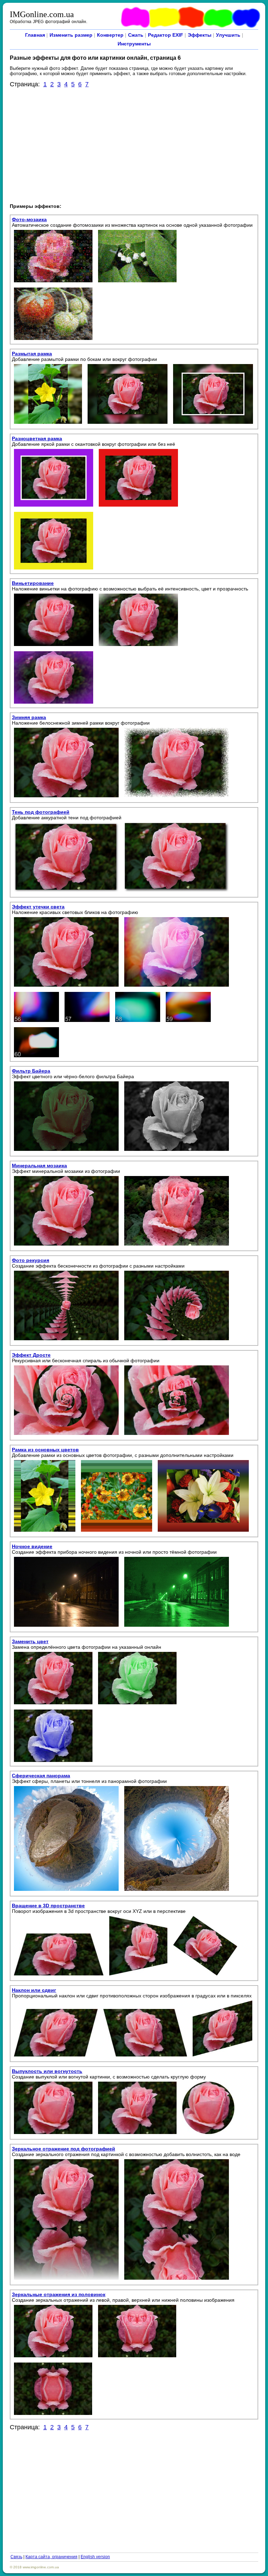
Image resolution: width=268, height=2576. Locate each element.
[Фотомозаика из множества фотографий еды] (53, 340)
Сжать (136, 35)
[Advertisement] (134, 145)
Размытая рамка (32, 354)
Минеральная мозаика (39, 1166)
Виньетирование (33, 583)
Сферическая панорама (41, 1776)
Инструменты (134, 44)
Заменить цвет (30, 1641)
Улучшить (228, 35)
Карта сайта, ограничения (51, 2557)
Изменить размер (71, 35)
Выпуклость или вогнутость (47, 2071)
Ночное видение (32, 1546)
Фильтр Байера (31, 1071)
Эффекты (200, 35)
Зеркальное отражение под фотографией (64, 2149)
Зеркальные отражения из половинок (59, 2294)
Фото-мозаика (29, 219)
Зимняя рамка (29, 717)
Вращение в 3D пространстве (48, 1906)
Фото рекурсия (31, 1260)
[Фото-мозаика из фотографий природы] (137, 283)
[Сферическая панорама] (66, 1891)
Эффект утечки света (38, 907)
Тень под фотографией (41, 812)
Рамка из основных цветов (45, 1450)
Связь (16, 2557)
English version (95, 2557)
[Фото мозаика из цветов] (53, 283)
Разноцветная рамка (37, 438)
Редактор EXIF (166, 35)
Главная (35, 35)
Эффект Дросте (31, 1355)
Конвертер (110, 35)
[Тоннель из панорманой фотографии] (177, 1891)
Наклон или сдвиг (34, 1990)
